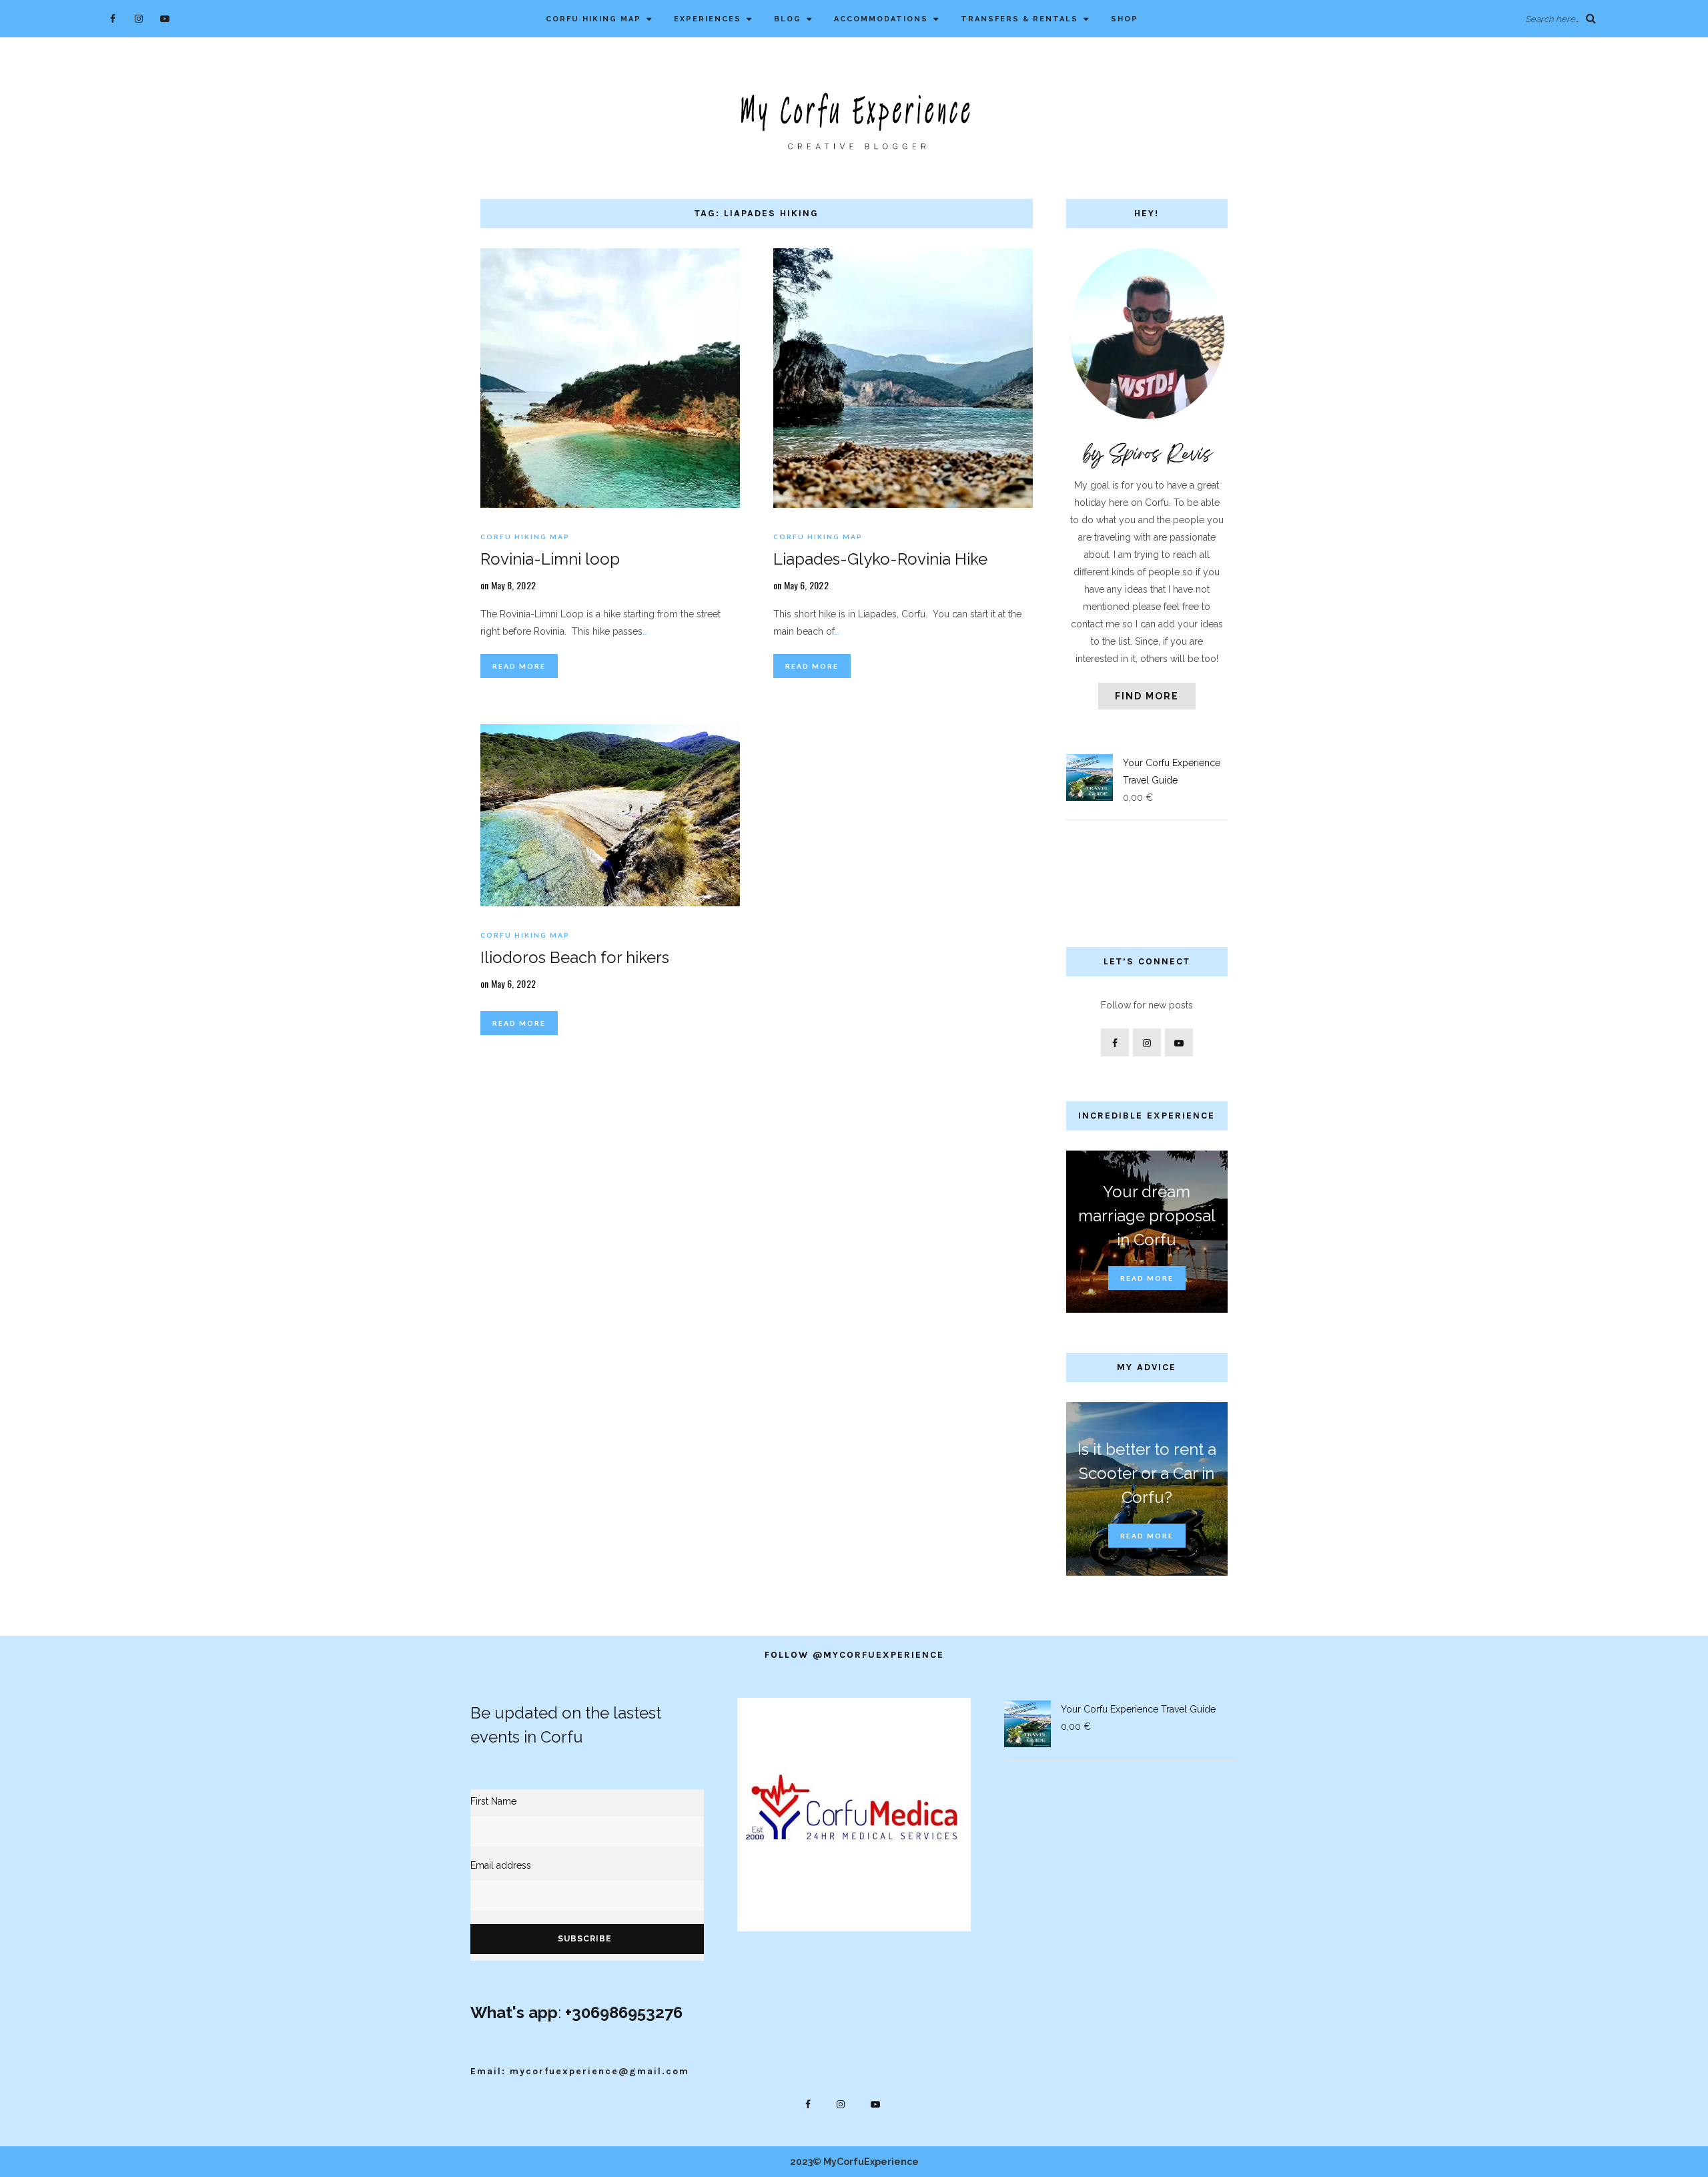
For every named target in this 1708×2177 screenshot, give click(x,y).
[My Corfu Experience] (854, 120)
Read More (519, 666)
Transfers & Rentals (1019, 19)
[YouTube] (165, 18)
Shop (1125, 19)
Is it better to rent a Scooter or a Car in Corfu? (1147, 1473)
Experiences (708, 19)
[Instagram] (139, 18)
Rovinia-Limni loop (550, 559)
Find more (1147, 696)
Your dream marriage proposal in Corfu (1147, 1216)
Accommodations (881, 19)
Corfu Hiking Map (593, 19)
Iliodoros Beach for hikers (575, 957)
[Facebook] (113, 18)
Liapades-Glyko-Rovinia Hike (880, 559)
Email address (501, 1865)
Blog (788, 19)
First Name (493, 1801)
